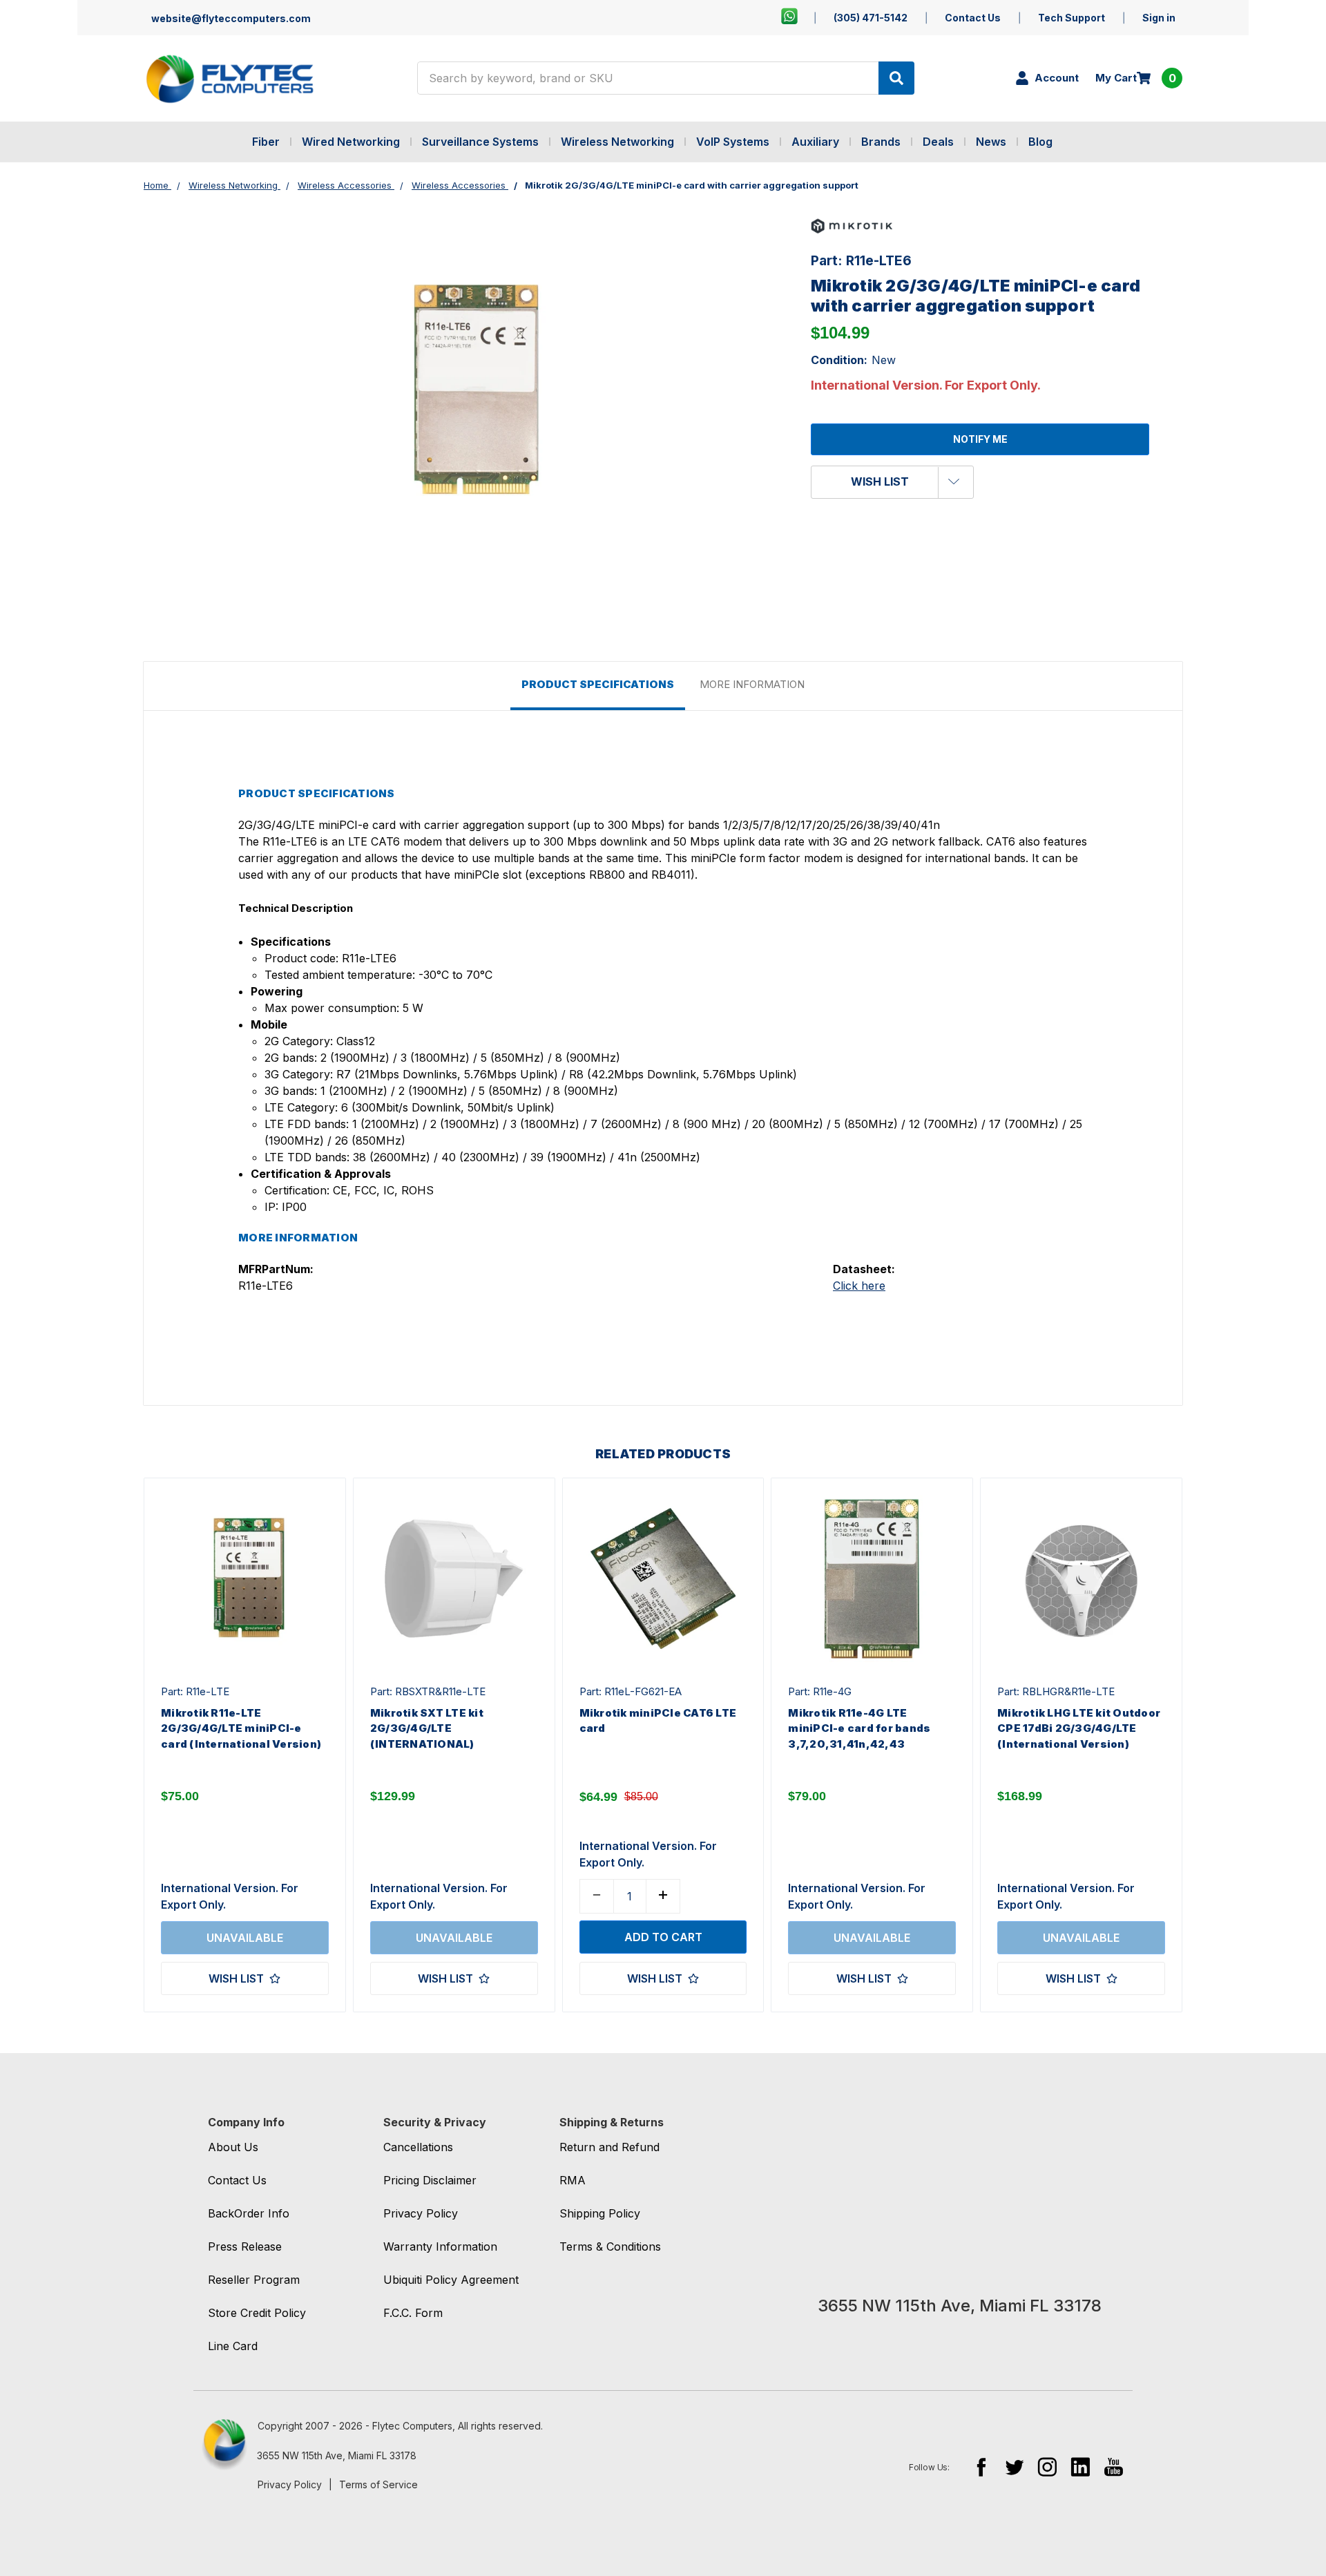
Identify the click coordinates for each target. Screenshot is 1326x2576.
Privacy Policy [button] (421, 2213)
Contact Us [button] (237, 2180)
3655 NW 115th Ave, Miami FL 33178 (337, 2455)
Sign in (1159, 18)
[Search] (896, 78)
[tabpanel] (244, 1745)
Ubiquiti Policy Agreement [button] (451, 2280)
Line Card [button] (233, 2346)
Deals (938, 142)
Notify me (980, 439)
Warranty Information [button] (440, 2246)
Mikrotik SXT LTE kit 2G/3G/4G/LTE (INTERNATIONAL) (427, 1728)
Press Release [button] (245, 2246)
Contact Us (973, 18)
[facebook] (981, 2467)
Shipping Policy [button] (600, 2213)
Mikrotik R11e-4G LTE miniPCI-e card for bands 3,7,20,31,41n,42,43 (859, 1728)
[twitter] (1014, 2467)
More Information (752, 684)
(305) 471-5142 (871, 18)
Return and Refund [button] (609, 2147)
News (991, 142)
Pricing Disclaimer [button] (430, 2180)
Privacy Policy (290, 2484)
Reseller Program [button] (254, 2280)
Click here (859, 1286)
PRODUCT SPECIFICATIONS (598, 684)
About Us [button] (233, 2147)
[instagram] (1047, 2467)
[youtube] (1114, 2467)
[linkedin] (1080, 2467)
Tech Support (1072, 18)
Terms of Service (378, 2484)
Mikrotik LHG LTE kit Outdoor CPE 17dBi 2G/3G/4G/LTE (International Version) (1079, 1728)
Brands (881, 142)
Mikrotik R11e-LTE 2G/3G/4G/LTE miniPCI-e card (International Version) (241, 1728)
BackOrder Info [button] (249, 2213)
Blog (1040, 142)
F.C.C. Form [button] (413, 2313)
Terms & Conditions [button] (610, 2246)
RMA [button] (573, 2180)
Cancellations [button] (418, 2147)
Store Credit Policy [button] (257, 2313)
